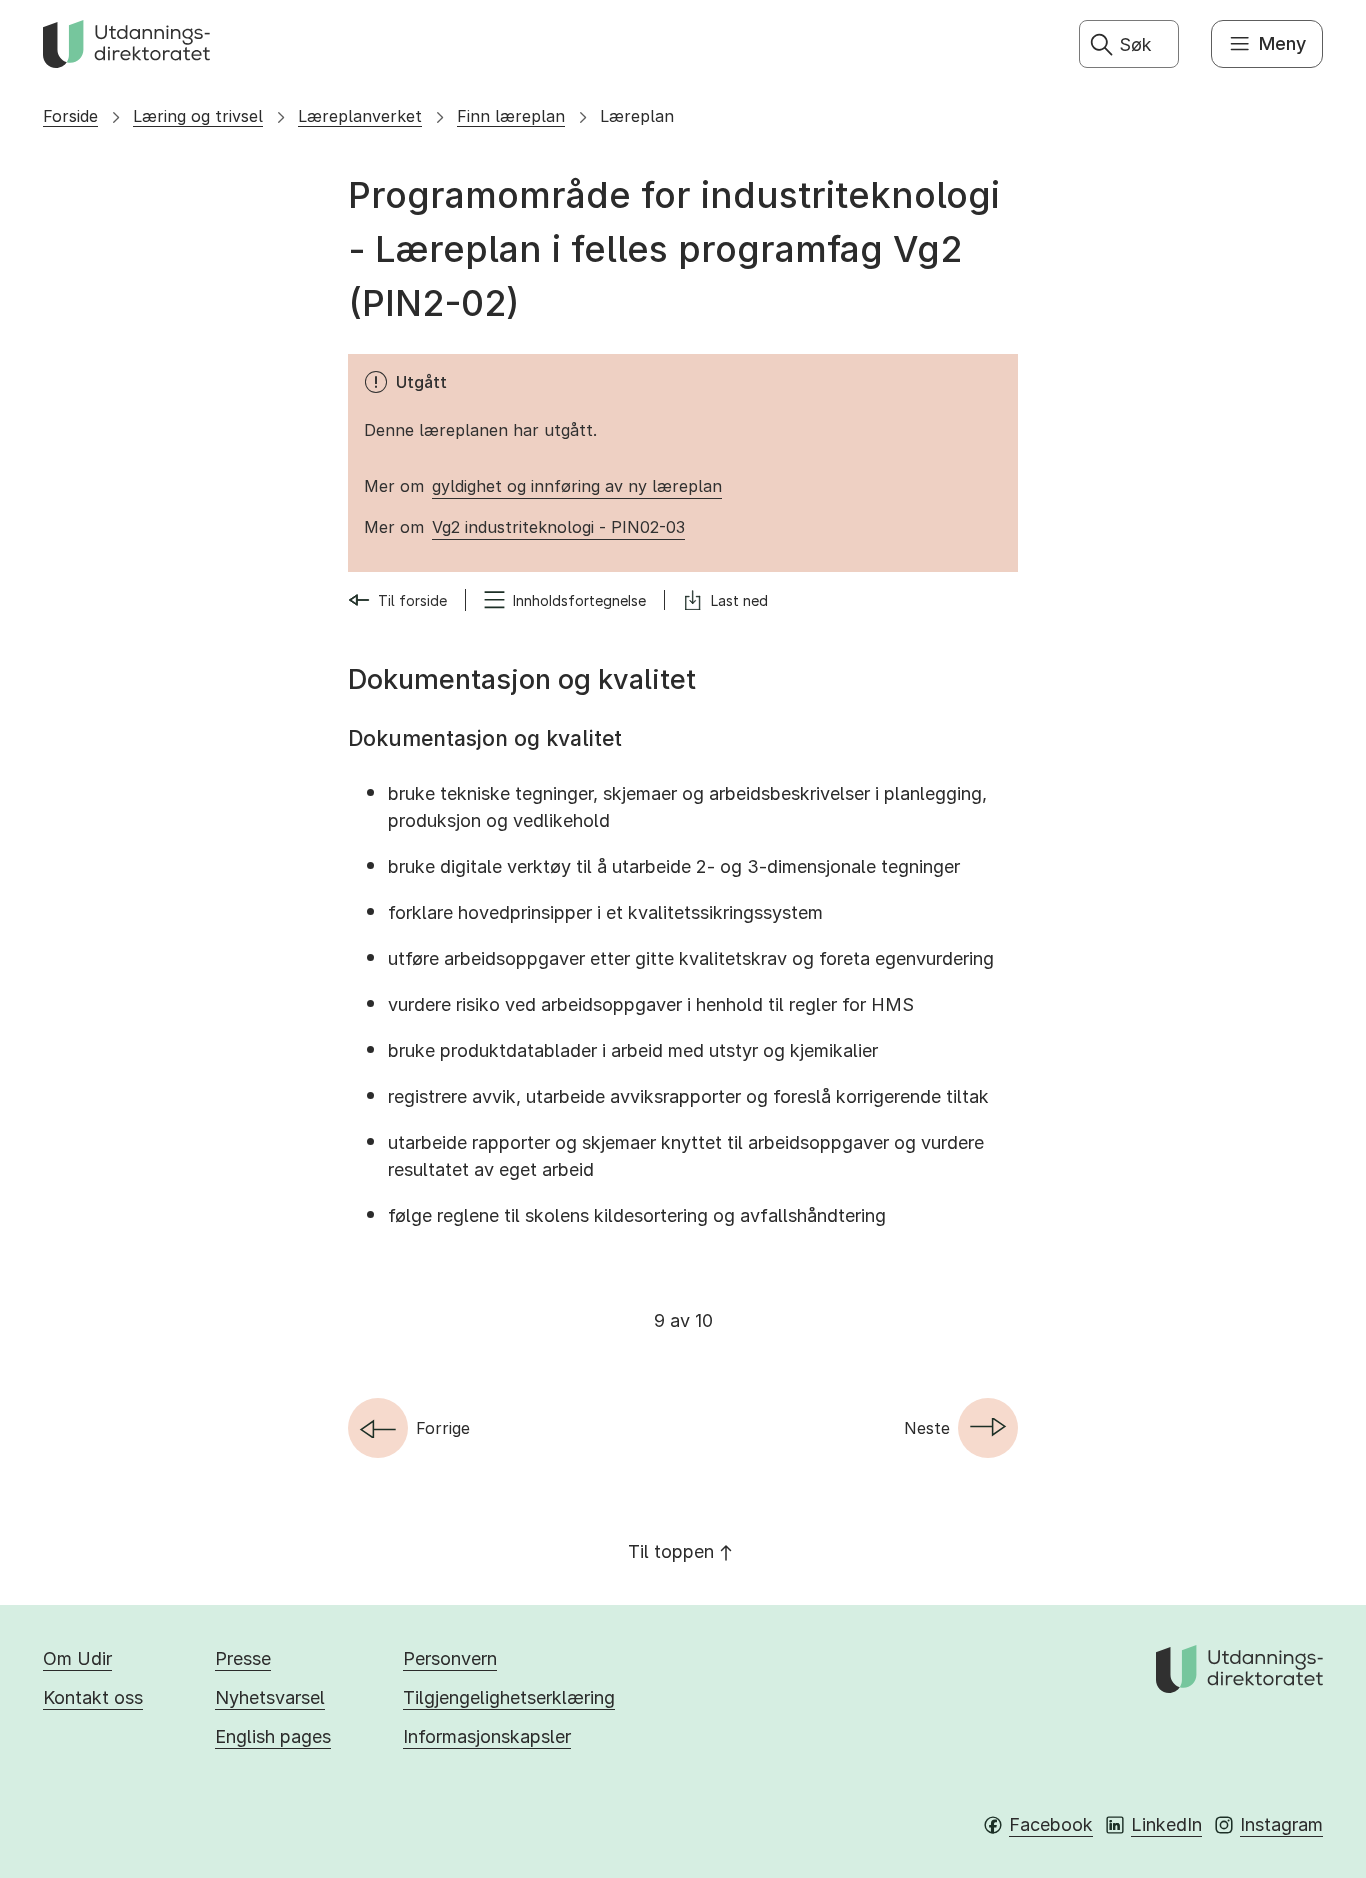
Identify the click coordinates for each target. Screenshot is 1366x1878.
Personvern (450, 1658)
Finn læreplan (511, 116)
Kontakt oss (93, 1697)
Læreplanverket (360, 116)
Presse (243, 1658)
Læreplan (637, 116)
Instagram (1281, 1824)
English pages (273, 1736)
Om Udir (77, 1658)
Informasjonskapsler (487, 1736)
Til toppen (671, 1551)
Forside (70, 116)
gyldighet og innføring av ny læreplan (577, 486)
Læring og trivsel (198, 116)
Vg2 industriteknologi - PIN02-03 (558, 527)
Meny (1282, 43)
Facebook (1051, 1824)
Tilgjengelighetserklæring (509, 1697)
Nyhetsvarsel (270, 1697)
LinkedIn (1166, 1824)
